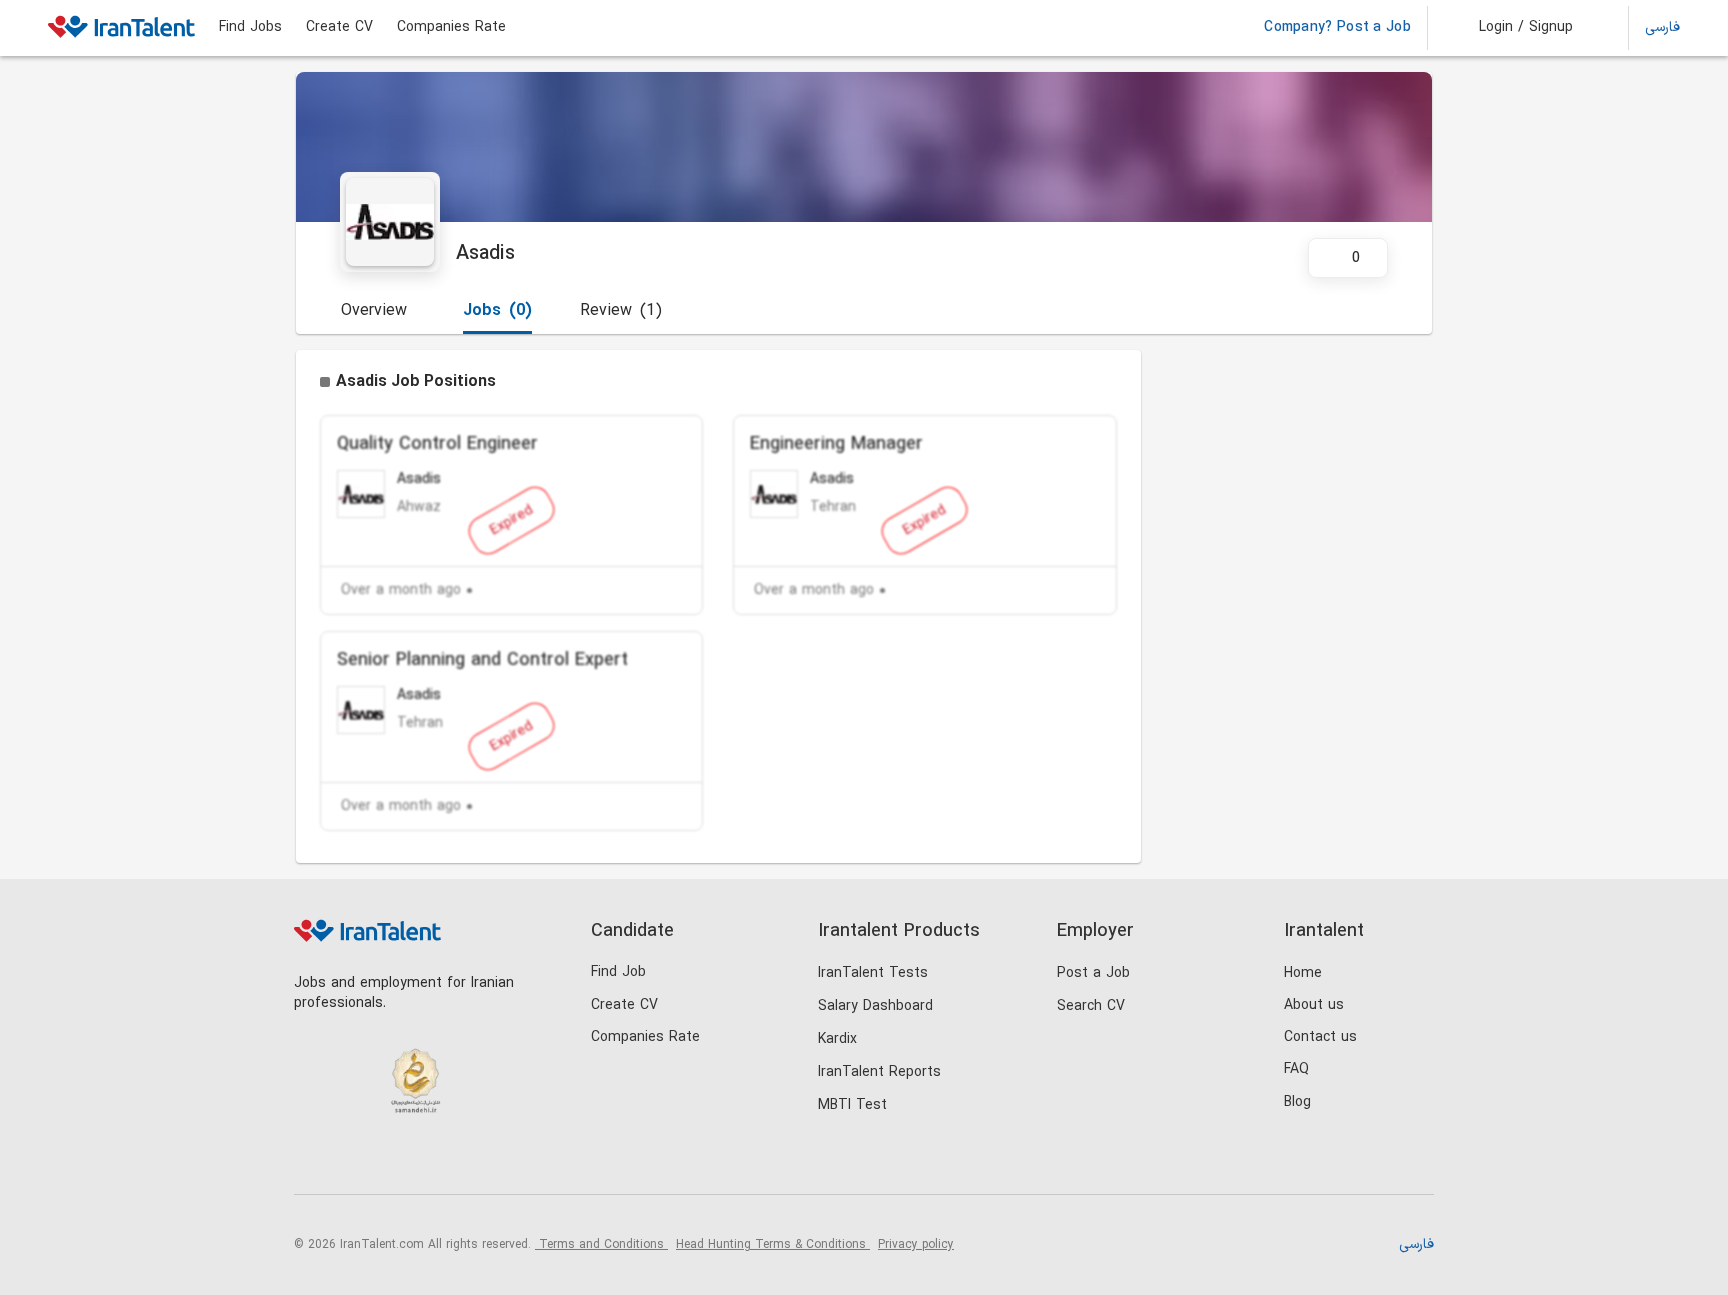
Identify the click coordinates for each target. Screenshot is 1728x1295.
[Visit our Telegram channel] (437, 1160)
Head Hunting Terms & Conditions (773, 1245)
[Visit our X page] (396, 1160)
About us (1314, 1005)
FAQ (1296, 1069)
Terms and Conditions (601, 1245)
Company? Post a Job (1337, 28)
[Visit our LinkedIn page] (314, 1160)
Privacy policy (916, 1245)
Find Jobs (250, 28)
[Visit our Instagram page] (355, 1160)
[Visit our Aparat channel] (478, 1160)
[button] (1512, 28)
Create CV (339, 28)
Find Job (618, 972)
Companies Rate (451, 28)
